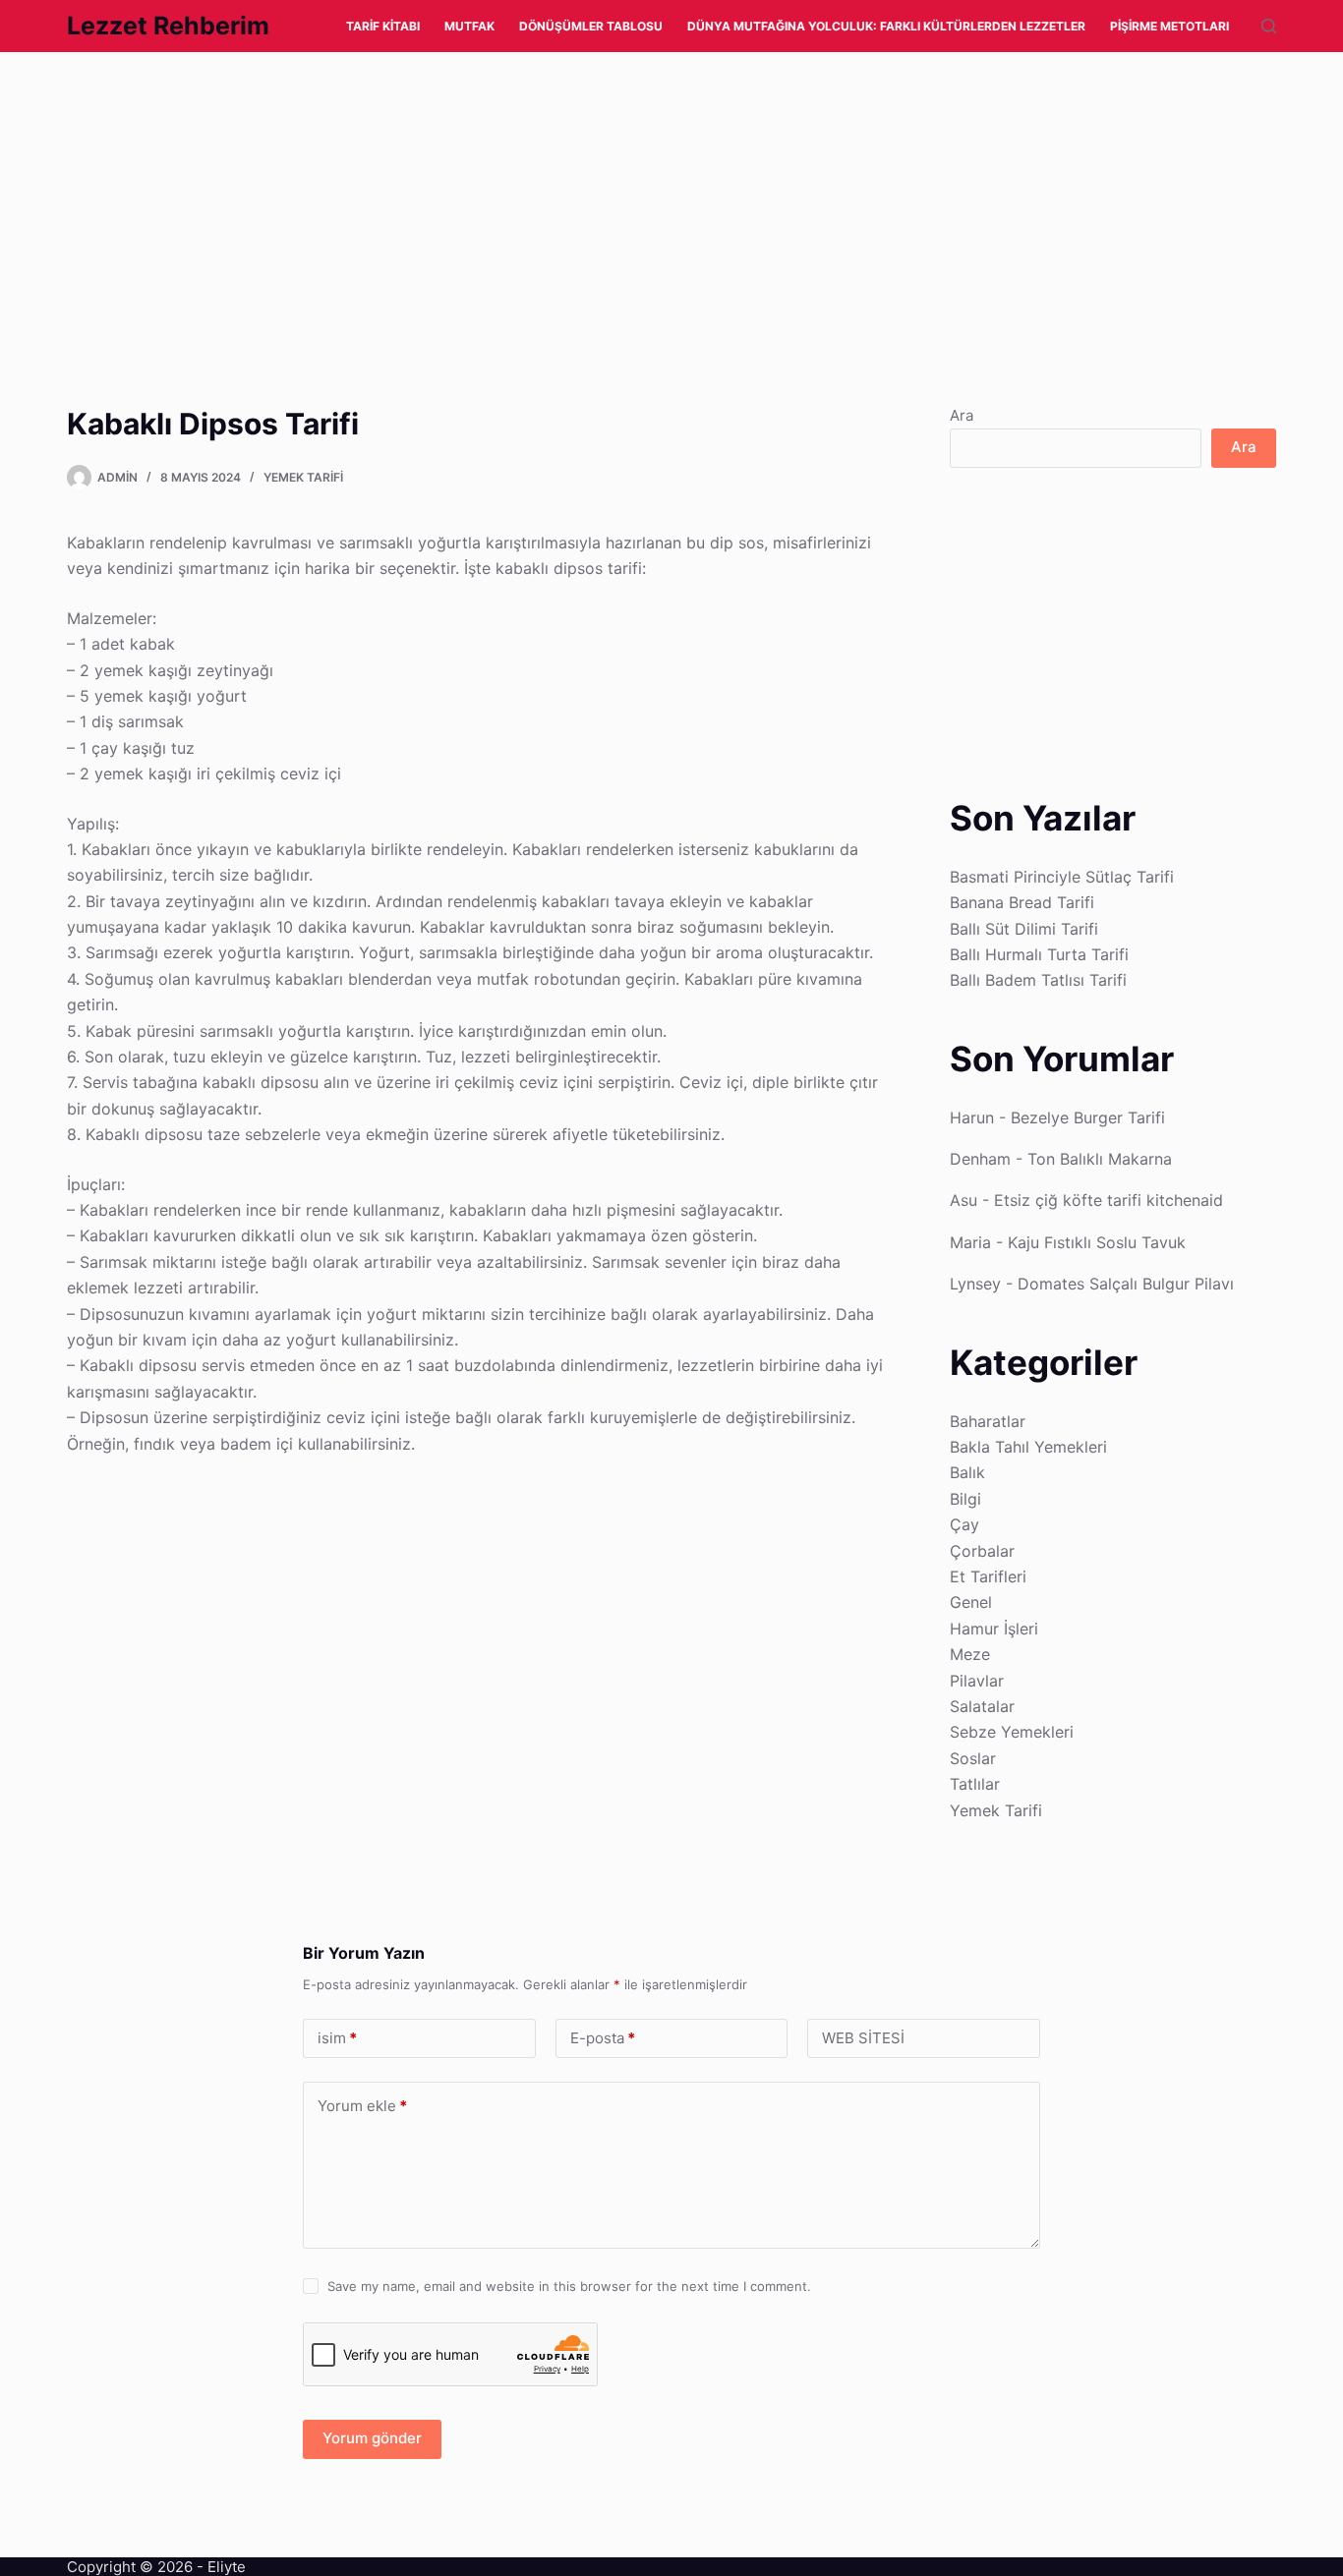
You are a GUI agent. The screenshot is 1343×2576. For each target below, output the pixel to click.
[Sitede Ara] (1269, 26)
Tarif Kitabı (383, 26)
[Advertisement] (590, 198)
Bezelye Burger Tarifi (1088, 1117)
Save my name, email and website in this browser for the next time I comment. (569, 2286)
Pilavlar (977, 1681)
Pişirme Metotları (1169, 26)
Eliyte (227, 2567)
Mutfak (469, 26)
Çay (964, 1524)
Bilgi (965, 1499)
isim (337, 2038)
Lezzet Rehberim (168, 26)
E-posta (603, 2038)
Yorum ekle (362, 2106)
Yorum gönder (372, 2438)
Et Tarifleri (988, 1576)
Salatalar (982, 1706)
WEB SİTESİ (863, 2038)
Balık (967, 1472)
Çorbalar (982, 1551)
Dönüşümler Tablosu (591, 26)
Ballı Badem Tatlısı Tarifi (1038, 980)
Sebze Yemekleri (1012, 1732)
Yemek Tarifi (303, 477)
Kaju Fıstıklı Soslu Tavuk (1097, 1242)
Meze (970, 1654)
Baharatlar (988, 1421)
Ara (962, 415)
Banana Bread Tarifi (1022, 902)
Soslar (973, 1758)
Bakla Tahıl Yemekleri (1028, 1447)
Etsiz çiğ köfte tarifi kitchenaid (1109, 1200)
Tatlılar (975, 1784)
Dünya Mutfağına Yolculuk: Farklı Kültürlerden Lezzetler (886, 26)
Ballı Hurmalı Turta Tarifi (1039, 954)
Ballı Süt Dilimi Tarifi (1024, 929)
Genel (971, 1602)
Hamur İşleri (994, 1629)
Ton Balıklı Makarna (1100, 1159)
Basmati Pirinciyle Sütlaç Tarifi (1062, 877)
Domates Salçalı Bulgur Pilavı (1126, 1284)
